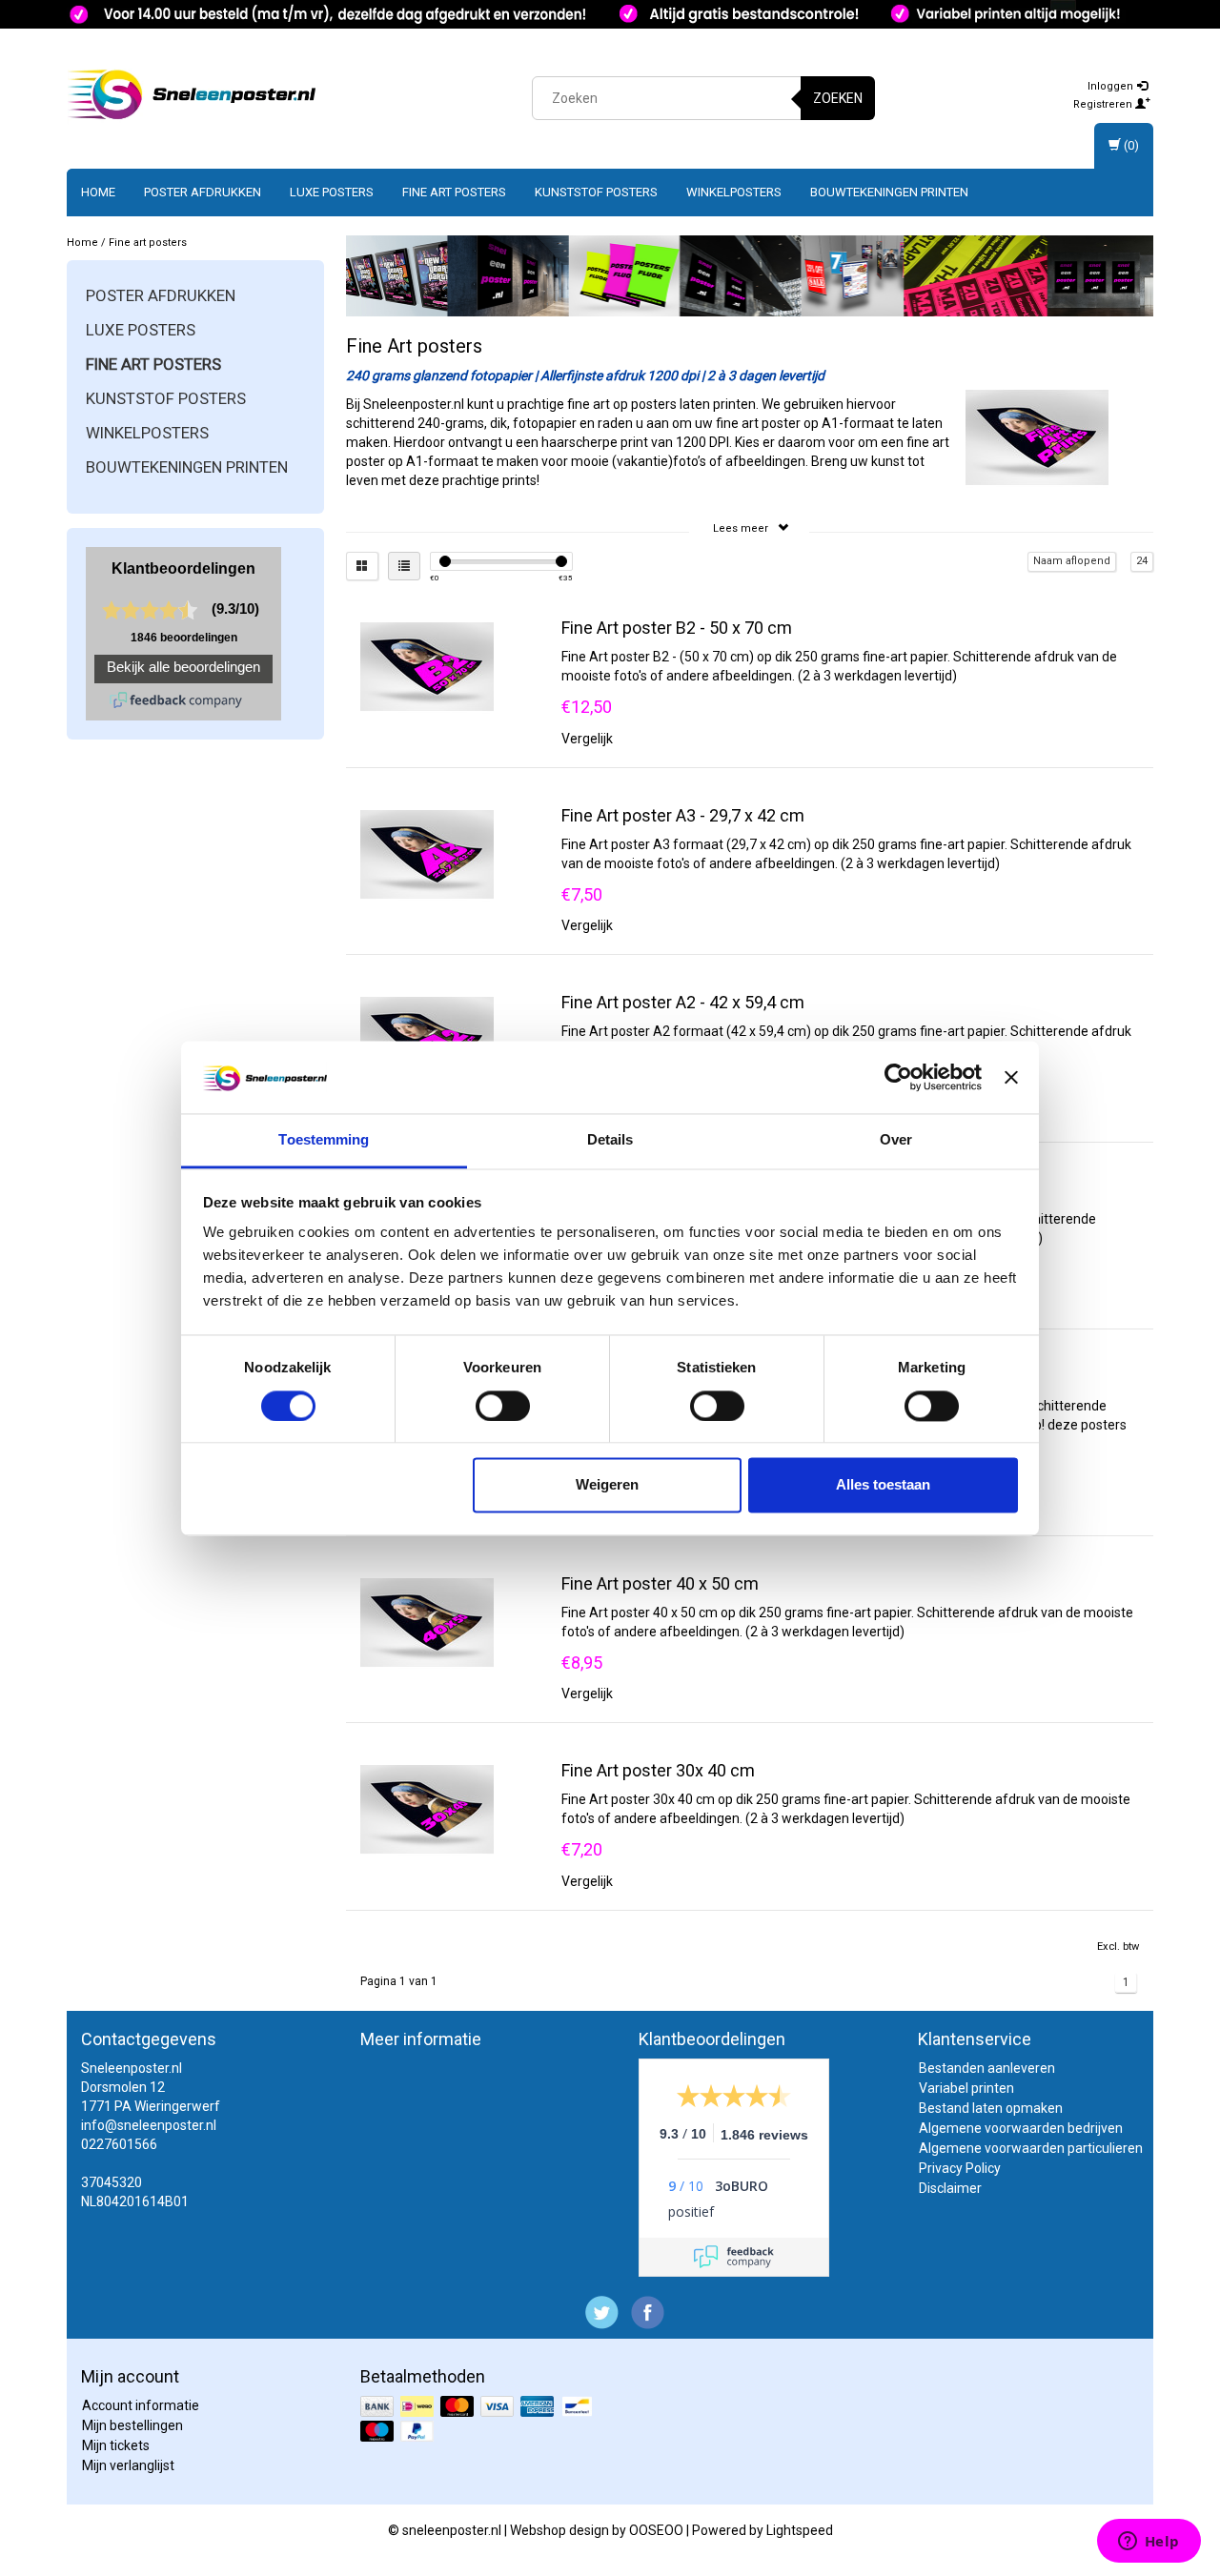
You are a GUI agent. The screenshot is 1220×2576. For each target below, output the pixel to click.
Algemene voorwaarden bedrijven (1021, 2128)
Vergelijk (587, 739)
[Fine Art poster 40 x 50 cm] (427, 1621)
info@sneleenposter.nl (149, 2125)
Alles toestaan (883, 1485)
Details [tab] (610, 1140)
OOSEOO (656, 2530)
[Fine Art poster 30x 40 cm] (427, 1808)
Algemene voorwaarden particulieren (1031, 2148)
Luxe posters (332, 192)
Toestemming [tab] (324, 1140)
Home (98, 192)
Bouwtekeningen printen (889, 192)
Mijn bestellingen (132, 2425)
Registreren (1104, 104)
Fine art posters (454, 192)
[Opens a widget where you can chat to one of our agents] (1149, 2543)
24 (1142, 561)
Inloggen (1112, 86)
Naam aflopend (1072, 561)
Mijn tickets (116, 2445)
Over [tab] (896, 1140)
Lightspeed (800, 2530)
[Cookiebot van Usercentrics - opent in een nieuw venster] (898, 1077)
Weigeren (607, 1485)
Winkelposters (734, 192)
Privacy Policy (960, 2168)
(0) (1130, 145)
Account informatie (141, 2405)
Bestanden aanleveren (987, 2068)
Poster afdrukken (203, 192)
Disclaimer (950, 2188)
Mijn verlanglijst (128, 2465)
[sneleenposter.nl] (192, 95)
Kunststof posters (596, 192)
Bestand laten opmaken (991, 2108)
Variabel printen (966, 2088)
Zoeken (838, 98)
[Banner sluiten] (1011, 1077)
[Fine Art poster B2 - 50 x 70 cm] (427, 665)
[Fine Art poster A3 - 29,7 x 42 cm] (427, 853)
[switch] (503, 1406)
